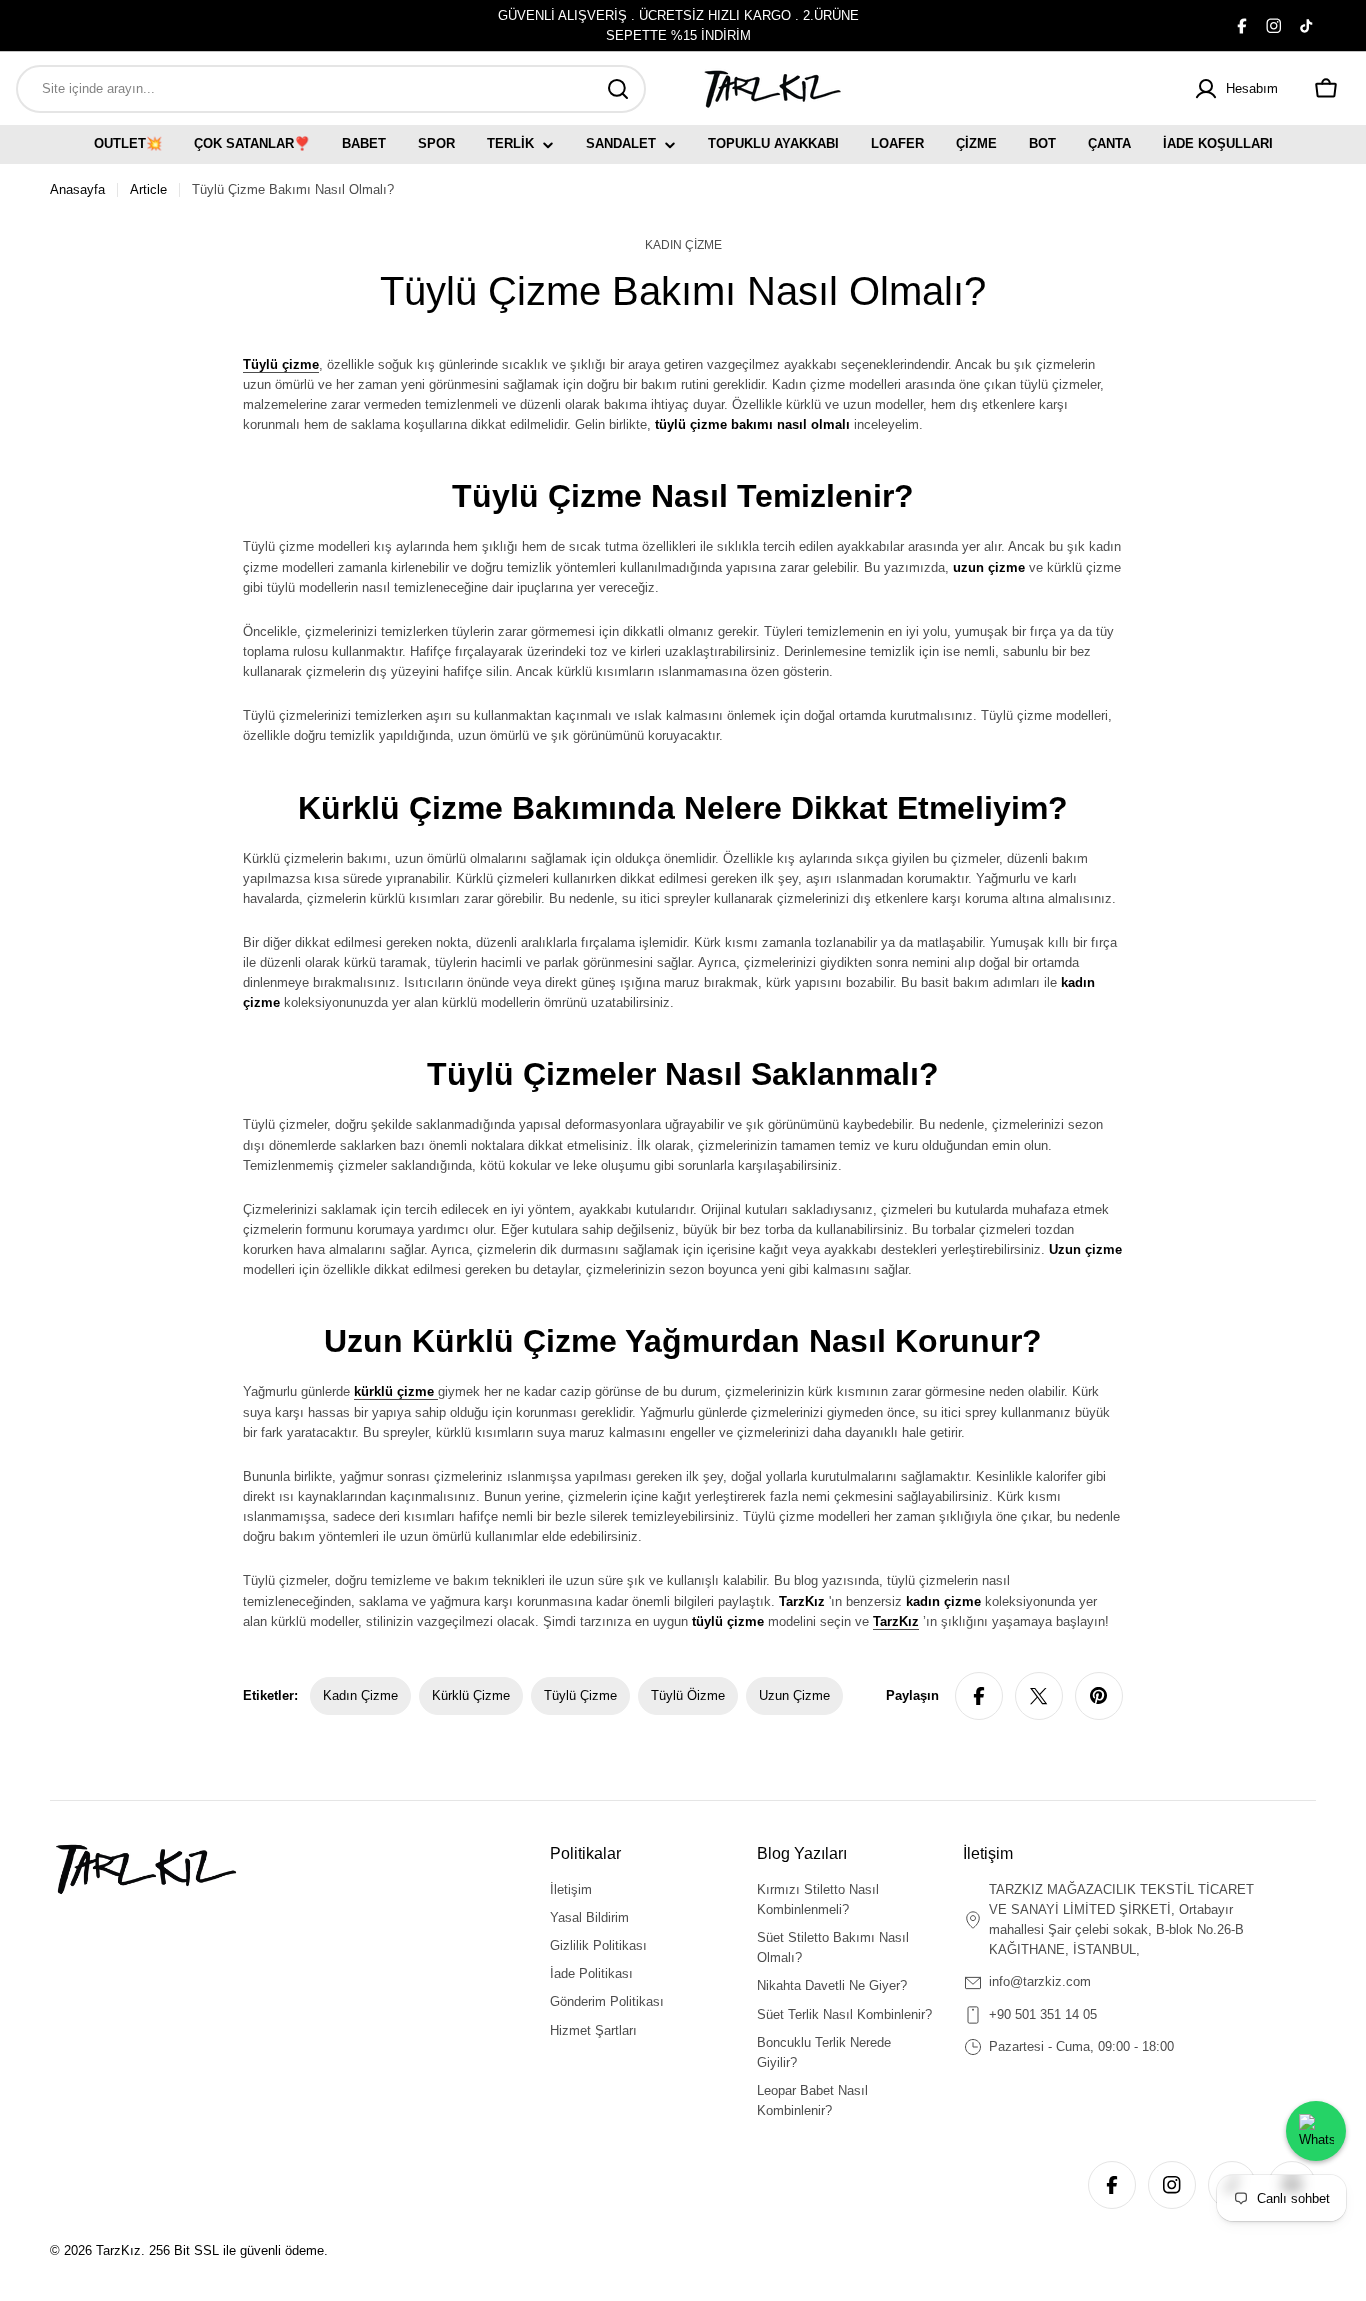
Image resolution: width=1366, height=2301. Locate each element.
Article (148, 189)
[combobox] (331, 89)
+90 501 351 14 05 (1043, 2014)
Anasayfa (77, 189)
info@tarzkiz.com (1040, 1981)
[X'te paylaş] (1039, 1696)
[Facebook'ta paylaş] (979, 1696)
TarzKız (118, 2250)
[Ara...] (618, 89)
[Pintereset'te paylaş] (1099, 1696)
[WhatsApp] (1316, 2131)
